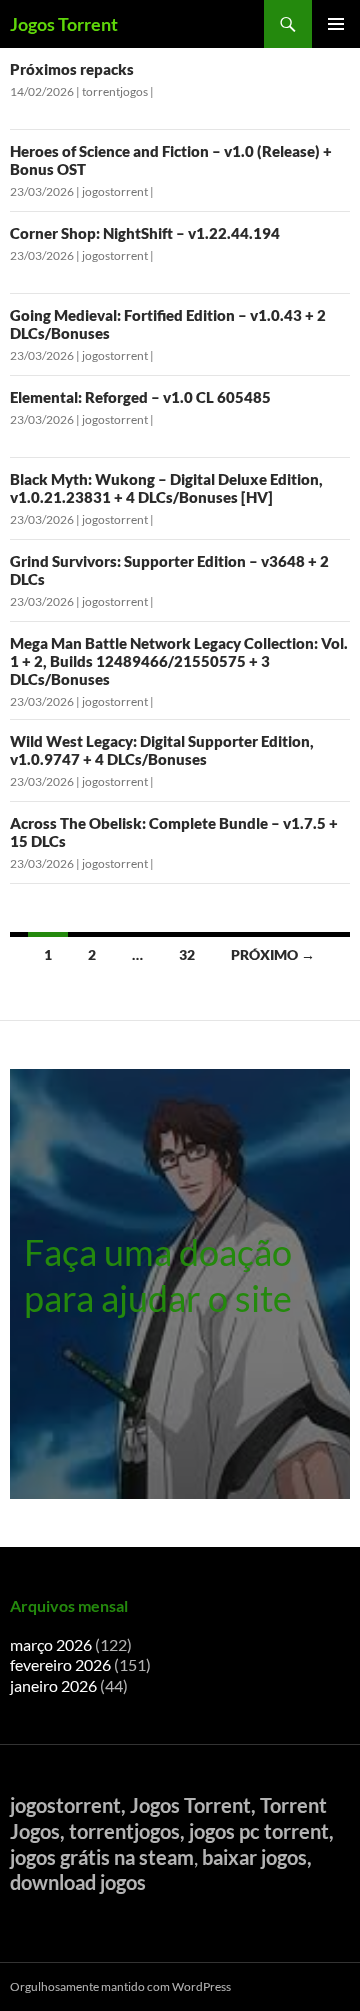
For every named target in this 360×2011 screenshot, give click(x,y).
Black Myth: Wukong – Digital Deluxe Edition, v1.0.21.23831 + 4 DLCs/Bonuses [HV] (166, 488)
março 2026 (51, 1644)
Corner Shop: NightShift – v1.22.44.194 (145, 233)
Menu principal (336, 24)
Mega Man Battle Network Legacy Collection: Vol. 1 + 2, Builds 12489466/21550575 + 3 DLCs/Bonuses (179, 661)
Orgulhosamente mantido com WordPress (120, 1986)
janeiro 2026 (53, 1685)
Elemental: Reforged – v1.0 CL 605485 (140, 397)
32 (187, 954)
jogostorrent (115, 191)
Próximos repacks (72, 69)
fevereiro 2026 (60, 1664)
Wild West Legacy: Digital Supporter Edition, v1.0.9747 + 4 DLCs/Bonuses (162, 750)
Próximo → (273, 954)
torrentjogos (115, 91)
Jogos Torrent (64, 24)
